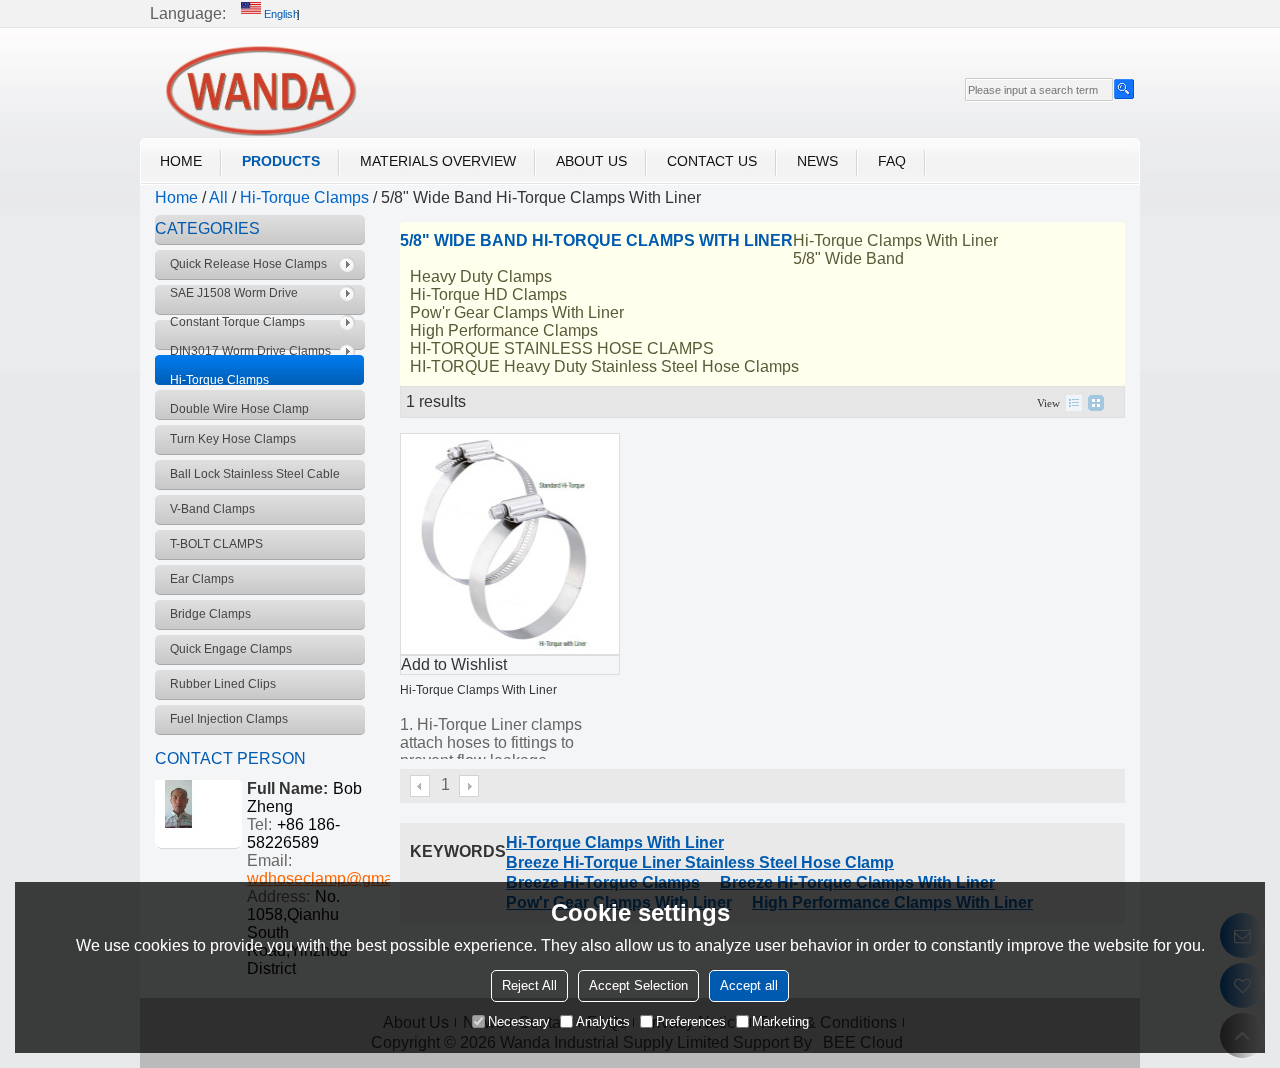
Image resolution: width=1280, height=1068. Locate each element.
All (218, 197)
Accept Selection (638, 985)
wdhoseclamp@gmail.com (341, 878)
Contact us (712, 161)
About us (591, 161)
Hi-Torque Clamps (304, 197)
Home (181, 161)
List (1074, 403)
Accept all (749, 985)
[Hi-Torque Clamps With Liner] (510, 544)
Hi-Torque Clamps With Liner (478, 690)
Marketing (780, 1021)
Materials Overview (438, 161)
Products (281, 161)
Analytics (603, 1021)
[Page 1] (421, 786)
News (817, 161)
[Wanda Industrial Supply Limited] (260, 90)
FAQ (892, 161)
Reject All (529, 985)
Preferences (691, 1021)
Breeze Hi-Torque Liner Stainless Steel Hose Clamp (700, 862)
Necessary (519, 1021)
